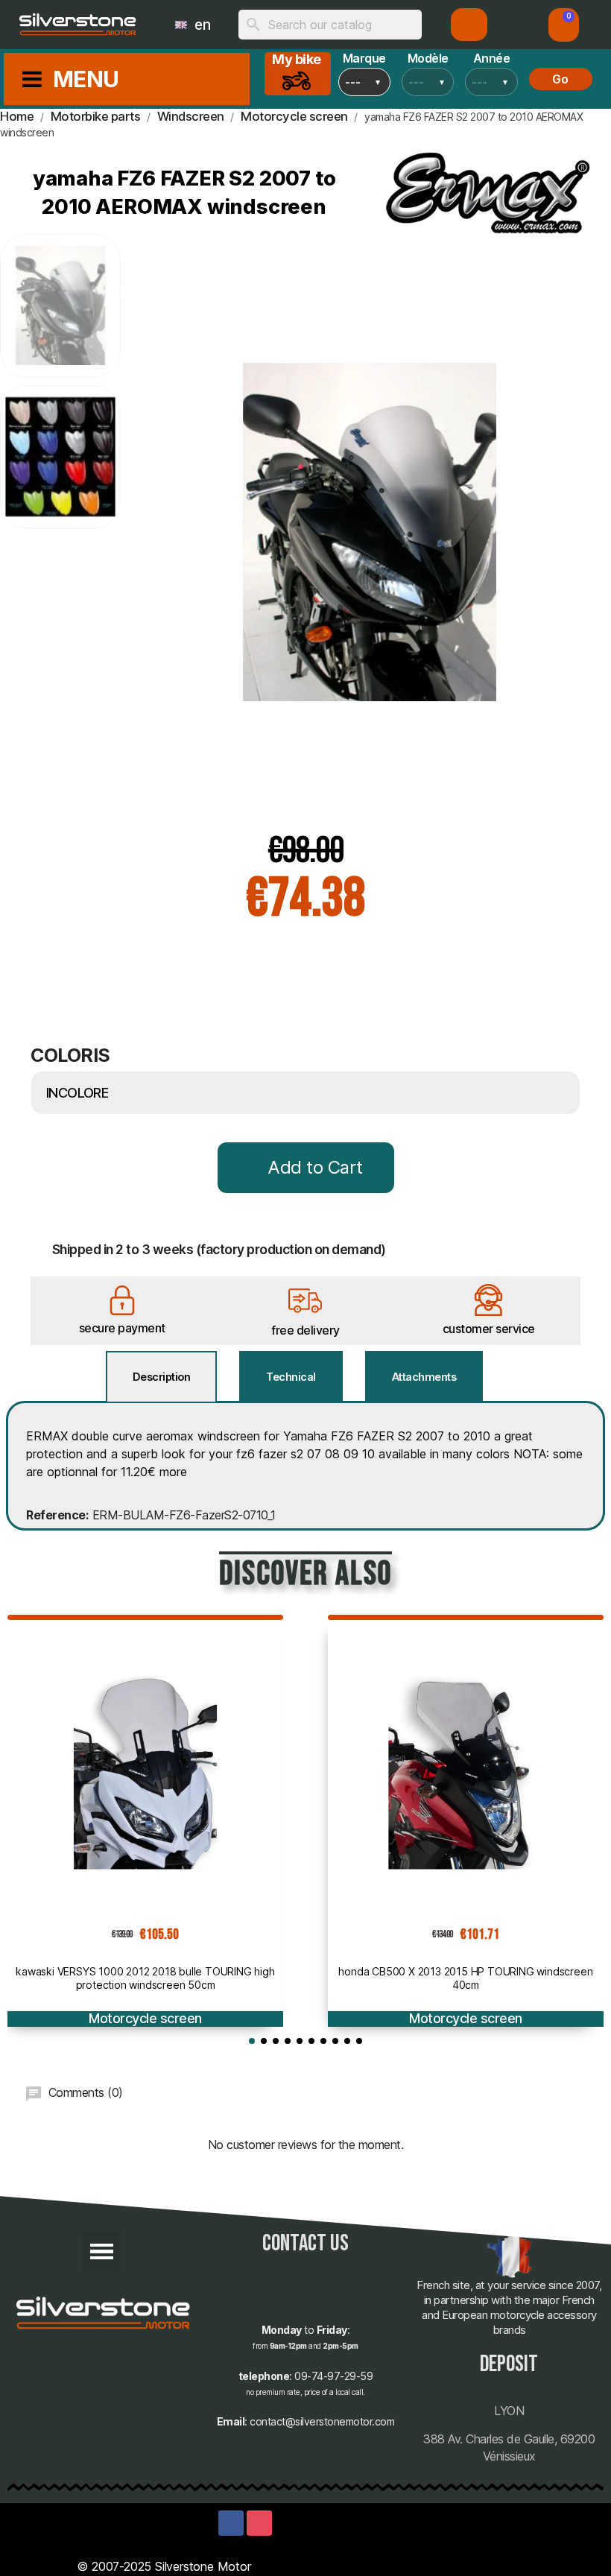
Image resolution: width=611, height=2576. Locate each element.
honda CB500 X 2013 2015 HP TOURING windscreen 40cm (465, 1978)
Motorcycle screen (145, 2018)
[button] (564, 25)
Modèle (428, 58)
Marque (364, 58)
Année (492, 58)
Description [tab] (162, 1377)
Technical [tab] (291, 1377)
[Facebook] (231, 2523)
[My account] (469, 25)
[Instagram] (259, 2523)
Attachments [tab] (424, 1377)
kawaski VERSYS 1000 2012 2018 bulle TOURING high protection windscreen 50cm (145, 1978)
